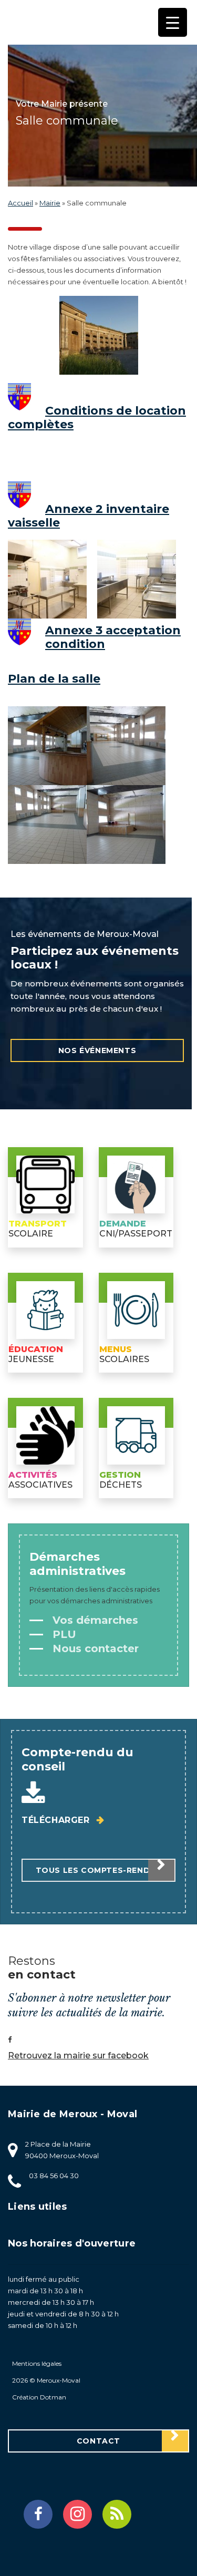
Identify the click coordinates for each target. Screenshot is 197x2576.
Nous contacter (94, 1648)
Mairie (50, 203)
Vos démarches (94, 1620)
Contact (98, 2441)
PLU (63, 1634)
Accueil (20, 203)
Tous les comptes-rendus (99, 1870)
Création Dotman (39, 2397)
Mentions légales (37, 2363)
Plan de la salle (54, 679)
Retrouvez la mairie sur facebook (78, 2055)
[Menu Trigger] (173, 22)
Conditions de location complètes (97, 418)
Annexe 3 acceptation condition (113, 637)
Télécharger (57, 1820)
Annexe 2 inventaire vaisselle (89, 516)
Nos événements (97, 1050)
